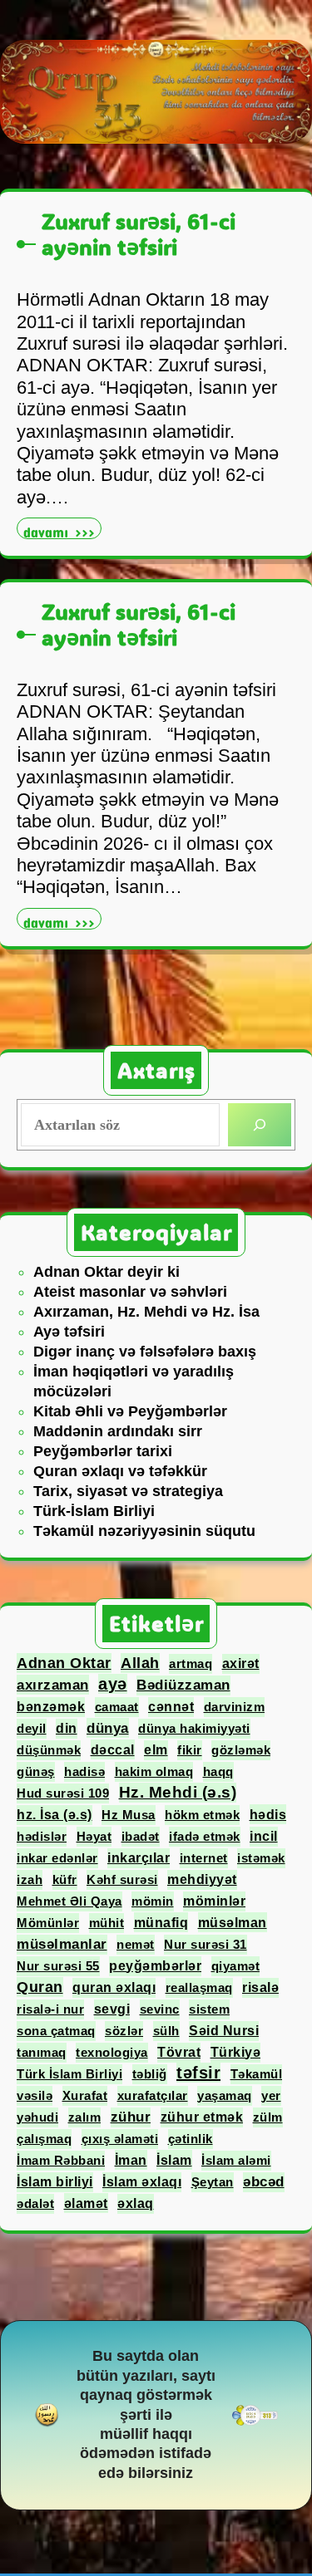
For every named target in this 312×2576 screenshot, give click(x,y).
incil (264, 1836)
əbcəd (264, 2182)
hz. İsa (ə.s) (54, 1815)
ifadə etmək (205, 1836)
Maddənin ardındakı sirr (118, 1431)
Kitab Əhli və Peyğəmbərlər (130, 1411)
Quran (40, 1987)
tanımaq (42, 2052)
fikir (190, 1750)
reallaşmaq (199, 1987)
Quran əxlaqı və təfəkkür (120, 1471)
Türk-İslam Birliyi (94, 1511)
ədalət (35, 2203)
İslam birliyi (55, 2182)
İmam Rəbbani (61, 2160)
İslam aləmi (236, 2160)
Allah (140, 1663)
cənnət (171, 1707)
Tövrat (179, 2052)
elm (156, 1750)
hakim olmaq (154, 1771)
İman (131, 2160)
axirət (241, 1663)
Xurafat (85, 2095)
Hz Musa (129, 1815)
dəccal (113, 1749)
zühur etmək (202, 2117)
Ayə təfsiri (69, 1332)
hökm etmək (202, 1815)
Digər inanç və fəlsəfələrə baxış (145, 1352)
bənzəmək (51, 1707)
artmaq (191, 1663)
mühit (107, 1923)
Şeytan (213, 2182)
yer (271, 2095)
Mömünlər (48, 1923)
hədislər (42, 1836)
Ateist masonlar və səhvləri (130, 1292)
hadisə (84, 1771)
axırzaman (53, 1685)
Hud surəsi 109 (63, 1793)
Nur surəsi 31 (206, 1944)
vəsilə (35, 2095)
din (67, 1728)
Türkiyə (236, 2052)
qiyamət (236, 1966)
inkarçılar (139, 1858)
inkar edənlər (57, 1858)
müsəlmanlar (62, 1944)
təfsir (198, 2073)
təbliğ (150, 2074)
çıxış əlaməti (120, 2139)
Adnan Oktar (64, 1663)
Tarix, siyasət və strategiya (128, 1491)
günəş (36, 1771)
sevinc (160, 2009)
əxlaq (136, 2203)
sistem (209, 2009)
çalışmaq (44, 2139)
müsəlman (233, 1922)
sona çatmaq (56, 2031)
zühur (131, 2117)
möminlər (214, 1901)
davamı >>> (62, 530)
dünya (108, 1728)
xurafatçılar (153, 2095)
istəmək (261, 1858)
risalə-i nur (50, 2009)
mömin (153, 1901)
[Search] (260, 1125)
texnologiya (112, 2052)
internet (204, 1858)
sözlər (124, 2031)
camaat (117, 1707)
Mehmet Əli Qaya (69, 1901)
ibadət (141, 1836)
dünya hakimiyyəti (194, 1728)
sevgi (112, 2009)
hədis (268, 1814)
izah (30, 1879)
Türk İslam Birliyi (69, 2074)
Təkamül (257, 2074)
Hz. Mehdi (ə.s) (178, 1792)
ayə (113, 1684)
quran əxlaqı (114, 1987)
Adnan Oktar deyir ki (106, 1272)
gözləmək (241, 1750)
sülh (166, 2031)
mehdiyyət (202, 1879)
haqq (218, 1771)
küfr (65, 1879)
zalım (85, 2117)
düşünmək (49, 1750)
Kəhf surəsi (122, 1879)
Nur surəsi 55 (58, 1966)
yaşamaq (225, 2095)
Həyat (94, 1836)
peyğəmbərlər (155, 1966)
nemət (136, 1944)
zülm (268, 2117)
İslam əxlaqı (142, 2182)
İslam (174, 2160)
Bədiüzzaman (183, 1685)
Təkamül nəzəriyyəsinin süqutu (144, 1531)
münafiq (161, 1922)
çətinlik (191, 2139)
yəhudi (37, 2117)
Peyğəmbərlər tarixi (103, 1451)
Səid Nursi (224, 2031)
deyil (32, 1728)
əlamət (86, 2203)
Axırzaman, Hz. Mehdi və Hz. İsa (146, 1312)
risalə (260, 1987)
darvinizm (235, 1707)
